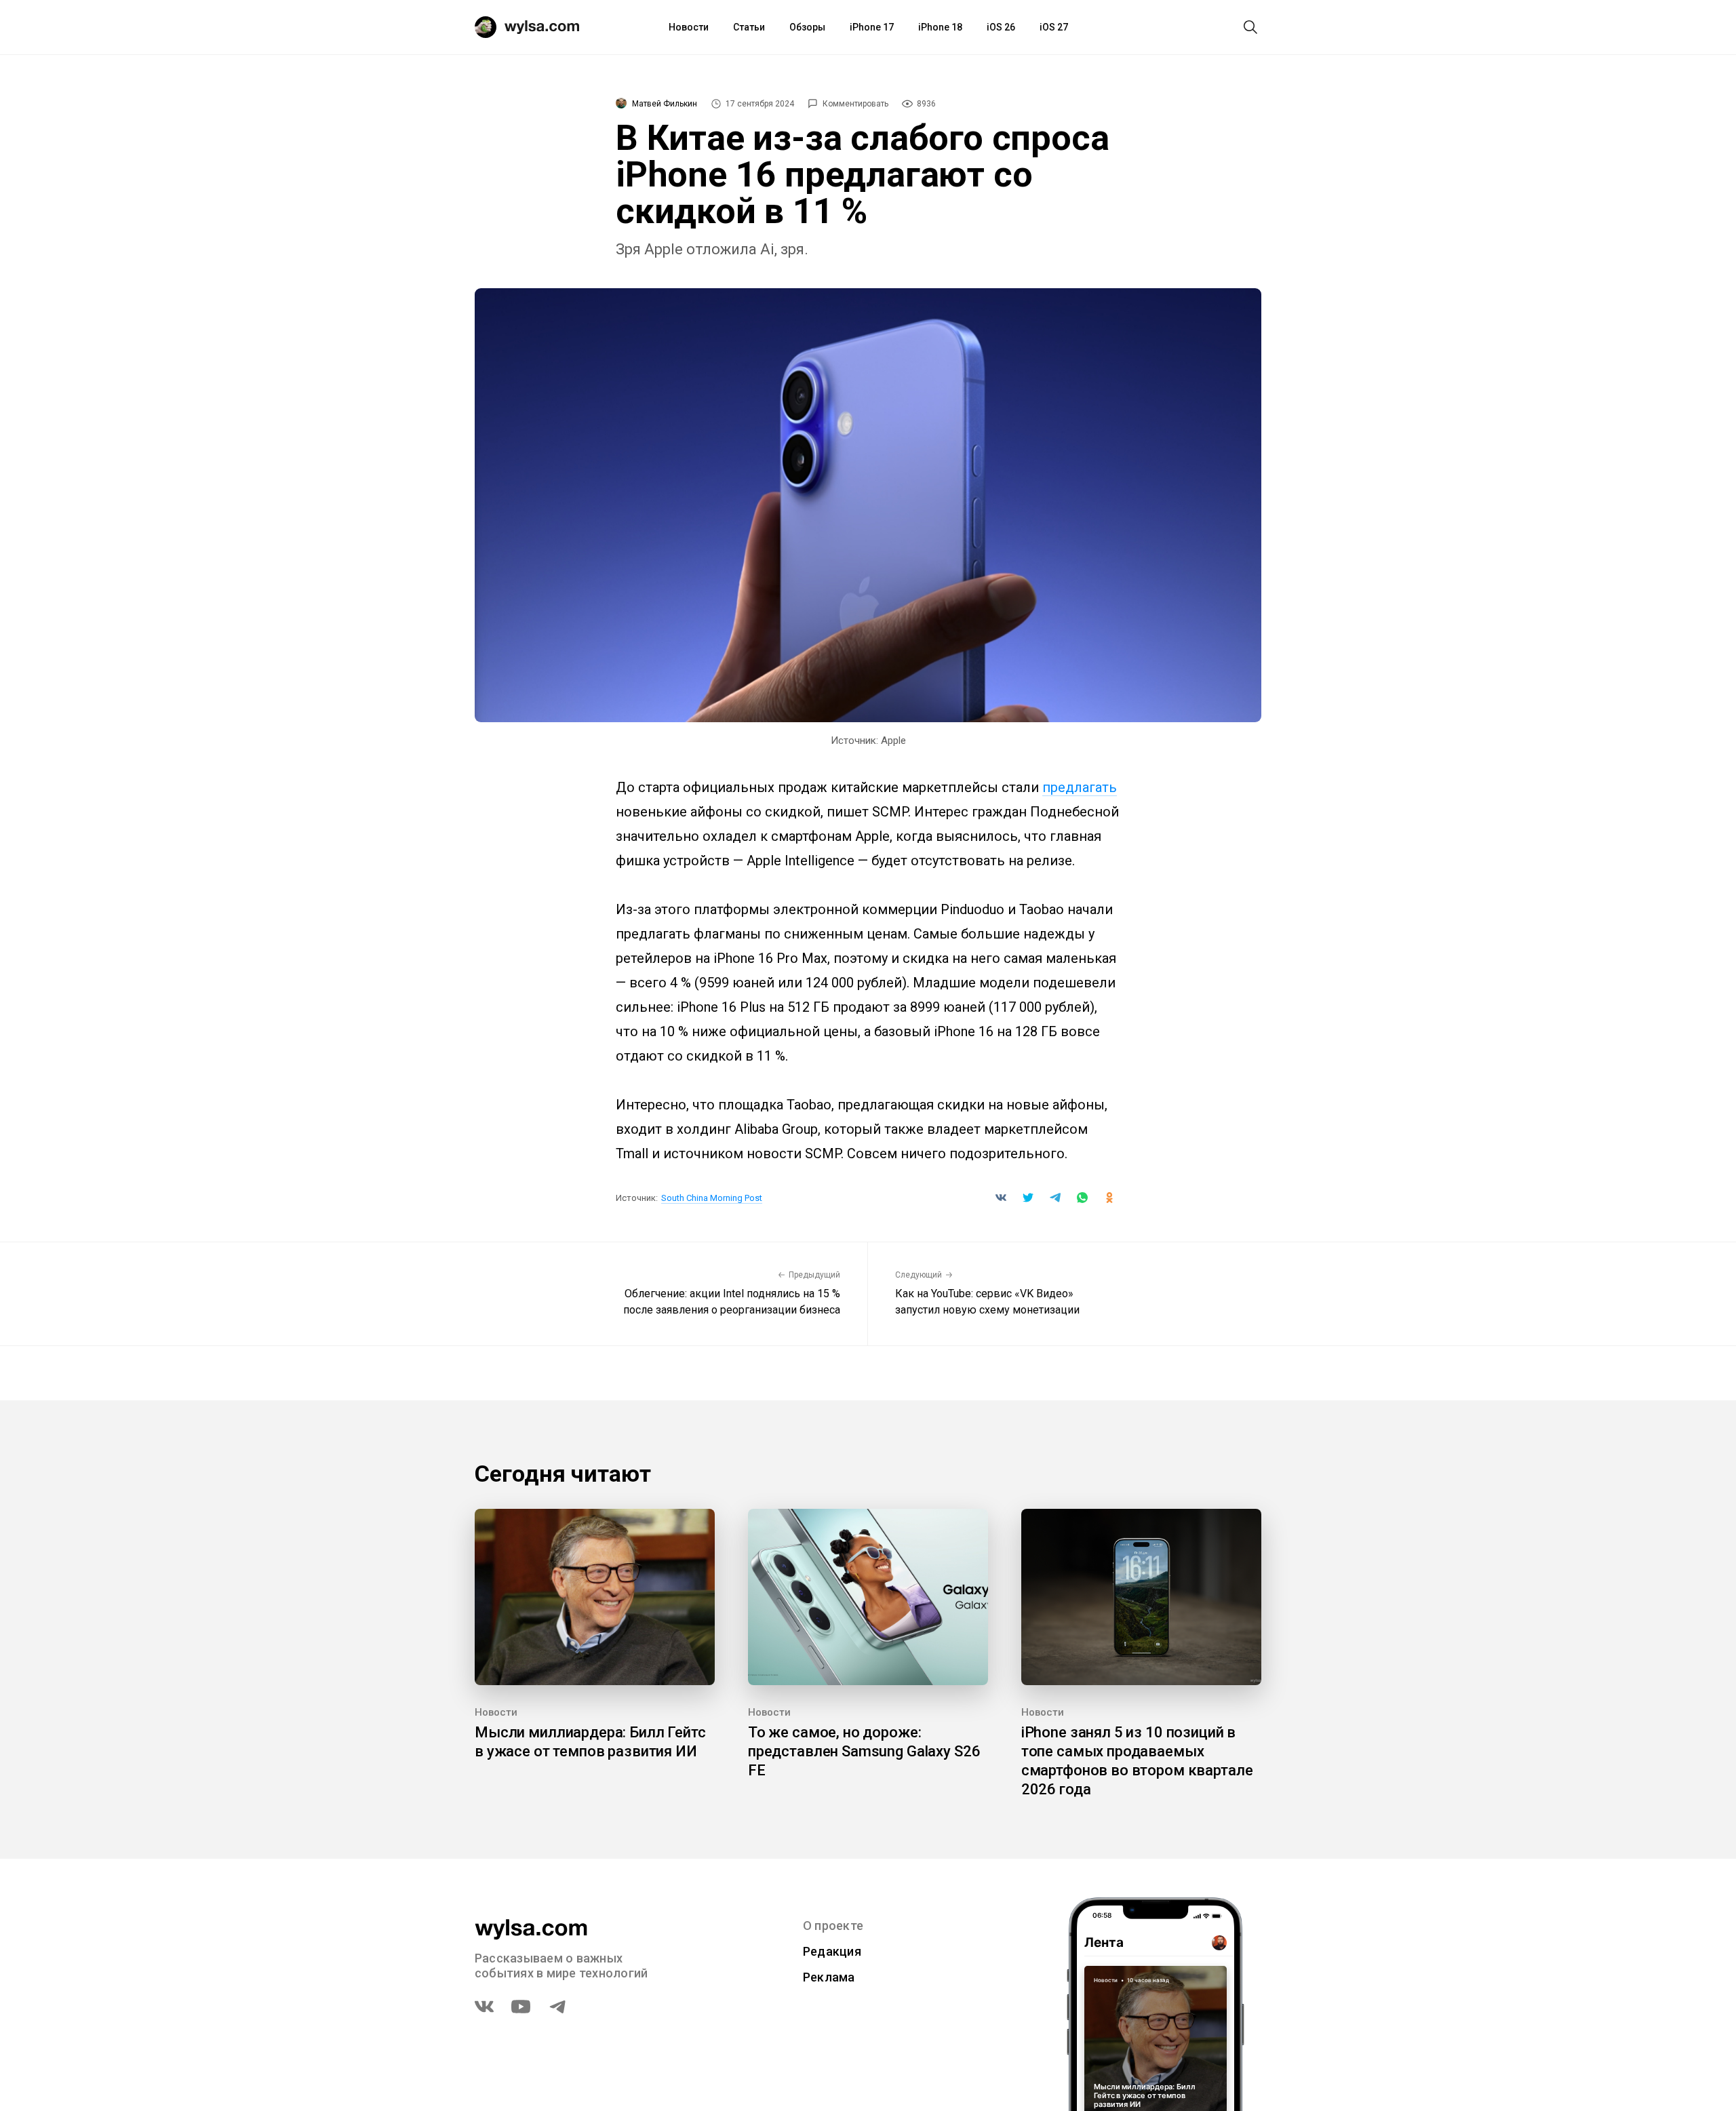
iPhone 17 (872, 27)
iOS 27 (1054, 27)
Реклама (829, 1977)
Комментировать (855, 104)
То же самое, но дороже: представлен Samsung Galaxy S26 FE (864, 1751)
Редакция (832, 1951)
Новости (689, 27)
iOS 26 (1001, 27)
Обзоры (807, 27)
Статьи (749, 27)
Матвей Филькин (665, 104)
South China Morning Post (712, 1198)
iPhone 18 (940, 27)
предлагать (1080, 787)
